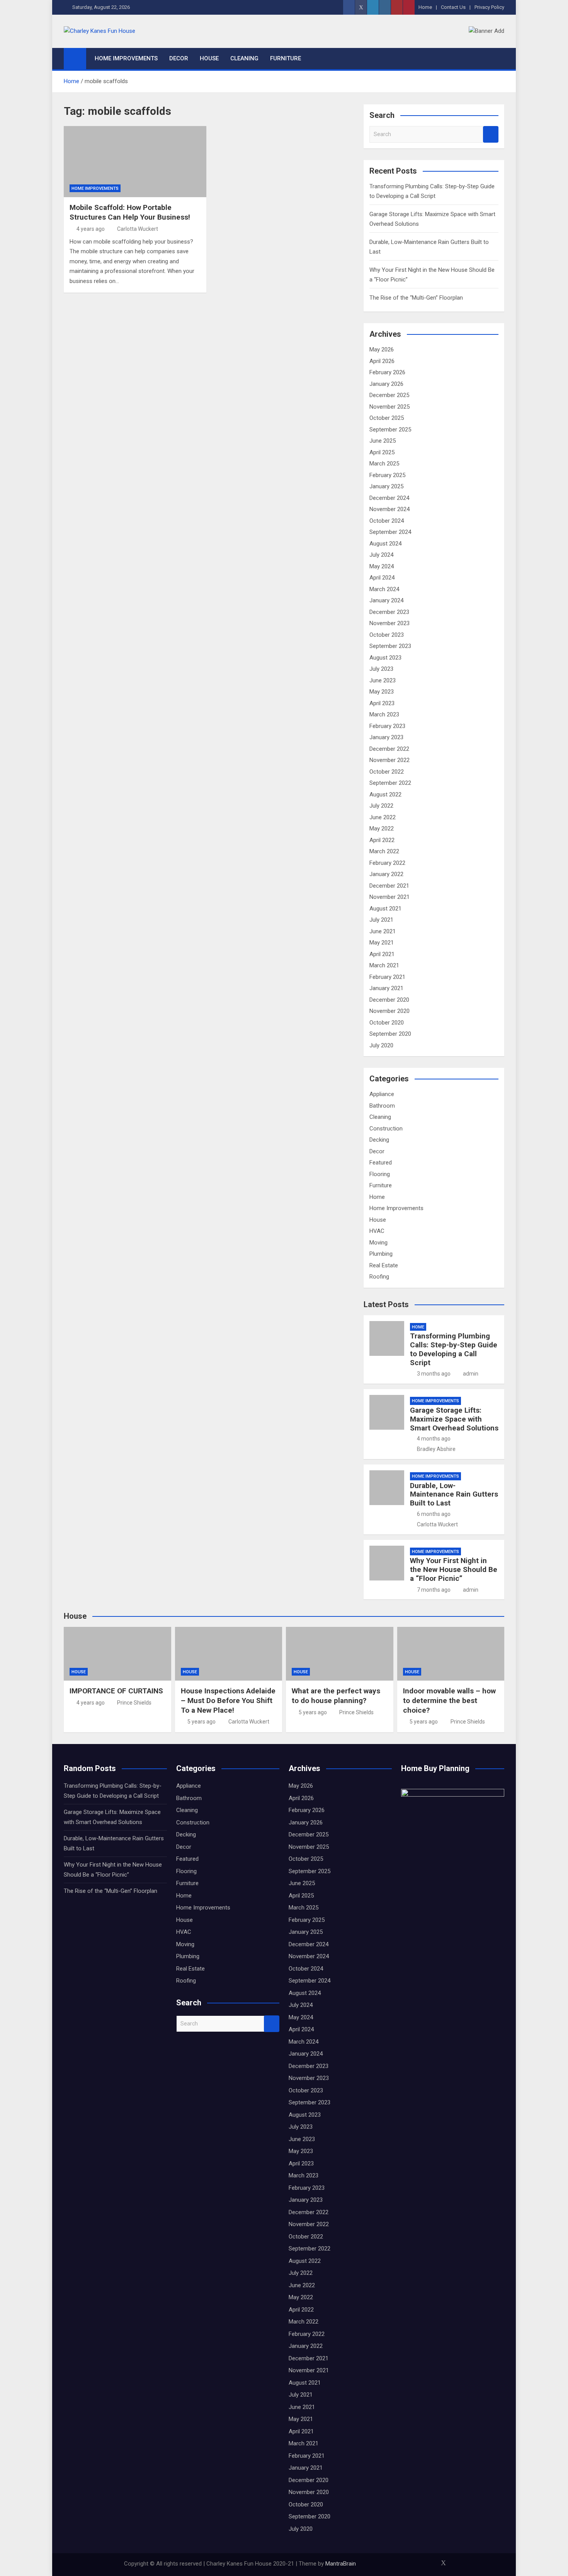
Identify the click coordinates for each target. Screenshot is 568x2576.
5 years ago (202, 1722)
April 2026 (382, 361)
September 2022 (390, 783)
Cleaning (244, 58)
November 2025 (389, 407)
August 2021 (385, 909)
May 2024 (382, 566)
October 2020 (387, 1023)
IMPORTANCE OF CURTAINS (116, 1691)
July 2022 (381, 806)
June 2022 (383, 817)
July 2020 (381, 1045)
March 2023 (384, 714)
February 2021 (387, 977)
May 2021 (382, 943)
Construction (386, 1129)
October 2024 (387, 521)
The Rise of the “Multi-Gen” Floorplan (416, 298)
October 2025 (387, 418)
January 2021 (386, 988)
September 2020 (390, 1034)
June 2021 (383, 931)
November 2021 (389, 897)
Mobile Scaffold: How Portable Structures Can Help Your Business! (130, 212)
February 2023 (387, 726)
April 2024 (382, 578)
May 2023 (382, 692)
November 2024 (389, 509)
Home (425, 7)
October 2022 (387, 772)
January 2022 (386, 874)
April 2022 (382, 840)
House (209, 58)
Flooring (380, 1174)
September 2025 (390, 430)
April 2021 (382, 954)
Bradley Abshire (436, 1449)
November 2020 (389, 1011)
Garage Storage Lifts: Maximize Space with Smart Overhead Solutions (454, 1419)
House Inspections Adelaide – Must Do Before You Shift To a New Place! (228, 1700)
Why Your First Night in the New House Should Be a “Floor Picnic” (454, 1569)
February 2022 (387, 863)
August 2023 (385, 658)
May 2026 (382, 349)
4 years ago (91, 229)
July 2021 (381, 920)
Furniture (286, 58)
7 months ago (434, 1590)
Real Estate (384, 1265)
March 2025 (384, 464)
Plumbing (381, 1254)
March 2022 (384, 851)
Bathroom (382, 1106)
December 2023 (389, 612)
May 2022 (382, 829)
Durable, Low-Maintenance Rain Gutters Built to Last (454, 1494)
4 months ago (434, 1439)
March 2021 (384, 965)
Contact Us (453, 7)
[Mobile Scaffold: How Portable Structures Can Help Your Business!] (135, 162)
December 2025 (389, 395)
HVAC (377, 1231)
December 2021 (389, 886)
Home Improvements (126, 58)
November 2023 (389, 623)
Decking (379, 1140)
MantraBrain (341, 2564)
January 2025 (386, 486)
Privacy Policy (489, 7)
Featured (381, 1163)
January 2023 (386, 737)
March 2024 (384, 589)
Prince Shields (134, 1703)
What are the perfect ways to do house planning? (336, 1696)
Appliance (382, 1094)
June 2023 (383, 680)
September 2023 (390, 646)
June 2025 (383, 441)
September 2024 (390, 532)
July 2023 (381, 669)
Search (491, 134)
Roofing (379, 1277)
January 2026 (386, 384)
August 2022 (385, 794)
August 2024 (385, 544)
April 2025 (382, 452)
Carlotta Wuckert (138, 229)
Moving (378, 1243)
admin (471, 1374)
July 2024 (381, 555)
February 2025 (387, 475)
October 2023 (387, 635)
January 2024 (386, 600)
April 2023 (382, 703)
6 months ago (434, 1514)
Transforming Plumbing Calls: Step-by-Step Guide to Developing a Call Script (454, 1349)
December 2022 (389, 749)
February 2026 (387, 372)
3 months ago (434, 1374)
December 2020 (389, 1000)
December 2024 (389, 498)
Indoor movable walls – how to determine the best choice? (449, 1700)
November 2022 (389, 760)
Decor (179, 58)
